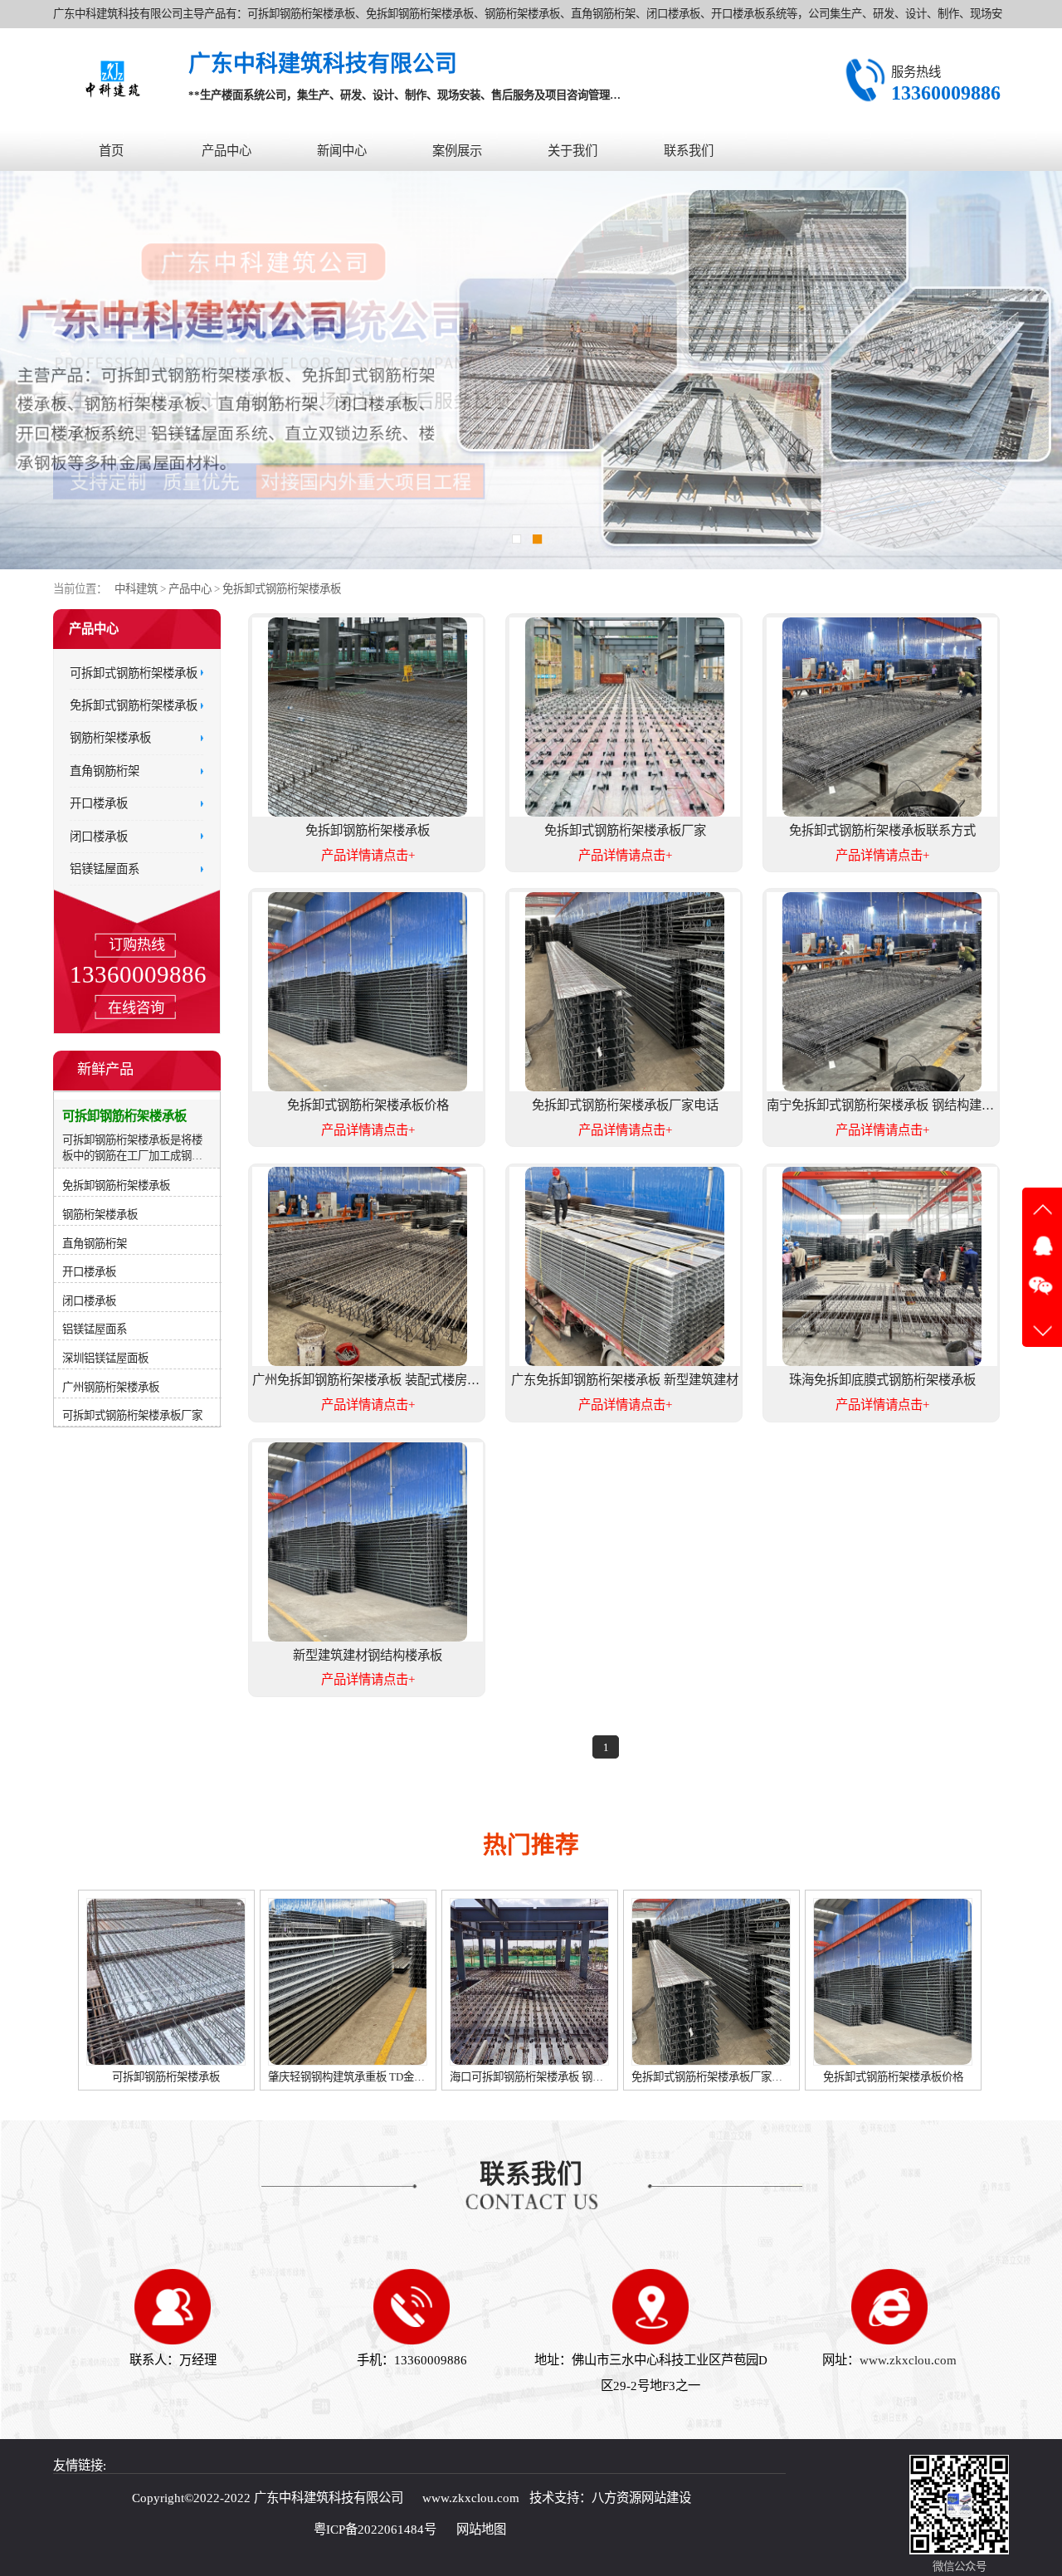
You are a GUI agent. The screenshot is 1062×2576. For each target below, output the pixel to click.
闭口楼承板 (99, 837)
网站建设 (666, 2498)
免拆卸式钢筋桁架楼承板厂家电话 (526, 2077)
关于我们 (572, 151)
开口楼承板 (99, 804)
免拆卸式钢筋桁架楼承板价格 (706, 2077)
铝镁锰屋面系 (105, 869)
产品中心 (227, 151)
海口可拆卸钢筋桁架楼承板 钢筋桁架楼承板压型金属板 (395, 2077)
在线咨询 (136, 1008)
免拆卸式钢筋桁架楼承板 (282, 589)
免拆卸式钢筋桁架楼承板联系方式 (889, 2077)
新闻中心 (342, 151)
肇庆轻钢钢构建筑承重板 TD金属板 (166, 2077)
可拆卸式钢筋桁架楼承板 (134, 673)
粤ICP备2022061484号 (375, 2529)
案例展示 (457, 151)
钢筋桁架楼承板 (110, 739)
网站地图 (481, 2529)
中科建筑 (136, 589)
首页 (111, 151)
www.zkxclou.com (908, 2360)
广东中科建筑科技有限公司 (329, 2498)
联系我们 (689, 151)
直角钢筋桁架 (105, 771)
